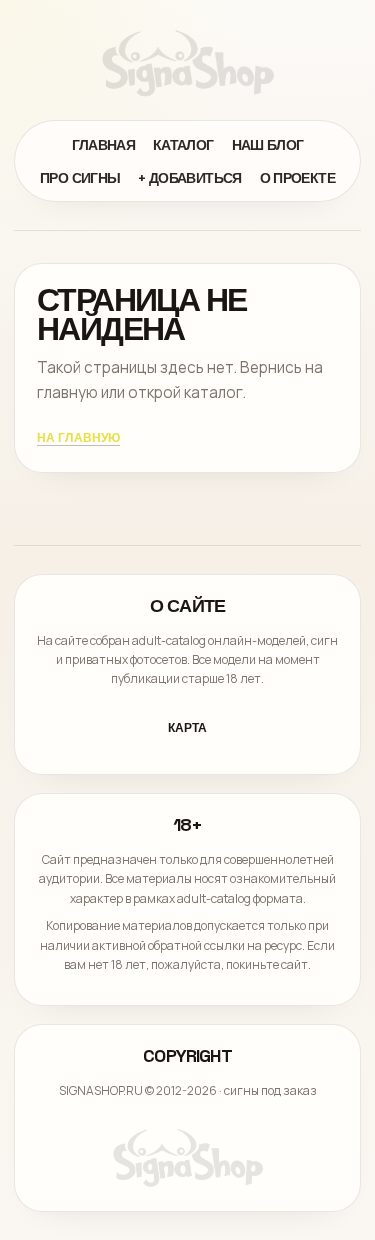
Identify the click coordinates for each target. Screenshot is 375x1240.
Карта (187, 728)
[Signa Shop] (188, 63)
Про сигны (80, 178)
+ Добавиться (189, 178)
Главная (104, 145)
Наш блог (268, 145)
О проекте (297, 178)
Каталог (183, 145)
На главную (78, 438)
